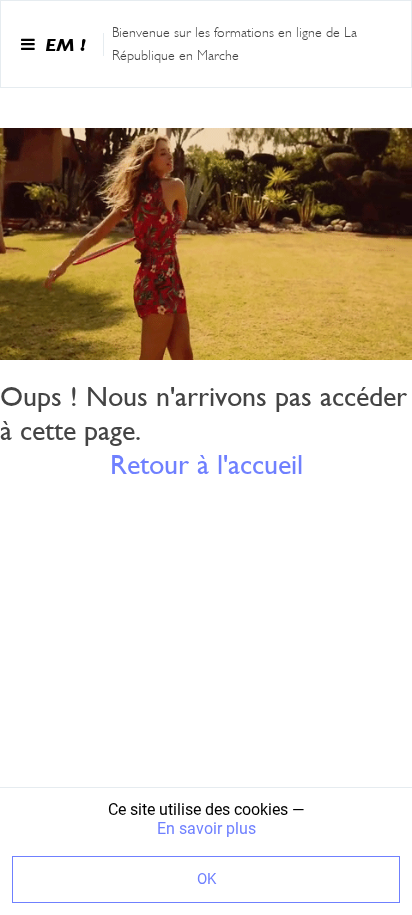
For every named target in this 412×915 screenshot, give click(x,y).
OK (206, 879)
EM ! (65, 44)
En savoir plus (206, 828)
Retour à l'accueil (206, 464)
